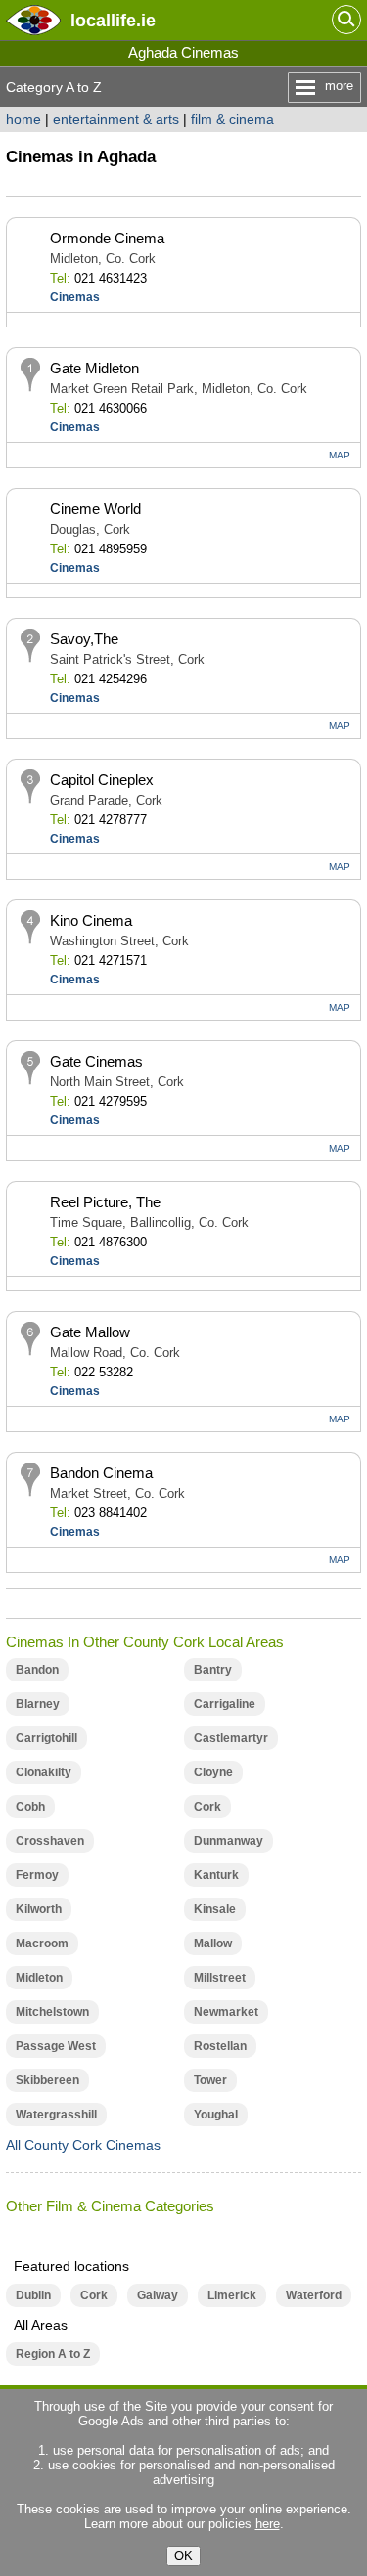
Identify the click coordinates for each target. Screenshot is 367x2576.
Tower (210, 2080)
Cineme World (95, 509)
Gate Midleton (94, 368)
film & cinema (232, 119)
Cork (207, 1807)
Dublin (33, 2295)
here (268, 2524)
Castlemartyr (231, 1738)
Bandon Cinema (101, 1473)
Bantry (213, 1670)
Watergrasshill (56, 2115)
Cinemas (75, 297)
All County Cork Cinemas (83, 2145)
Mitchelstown (52, 2012)
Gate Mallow (90, 1332)
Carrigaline (225, 1704)
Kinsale (215, 1909)
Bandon (37, 1670)
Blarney (38, 1704)
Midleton (39, 1978)
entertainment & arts (116, 119)
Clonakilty (44, 1772)
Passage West (56, 2046)
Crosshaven (50, 1841)
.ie (113, 20)
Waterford (314, 2295)
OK (183, 2556)
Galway (158, 2295)
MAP (340, 455)
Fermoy (37, 1875)
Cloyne (213, 1772)
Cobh (30, 1807)
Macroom (42, 1943)
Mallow (213, 1943)
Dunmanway (229, 1841)
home (23, 119)
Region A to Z (53, 2354)
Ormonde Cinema (107, 238)
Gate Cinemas (96, 1061)
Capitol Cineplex (102, 780)
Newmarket (226, 2012)
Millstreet (220, 1978)
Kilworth (39, 1909)
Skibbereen (47, 2080)
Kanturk (216, 1875)
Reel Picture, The (105, 1202)
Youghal (216, 2115)
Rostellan (220, 2046)
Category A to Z (54, 87)
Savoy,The (84, 639)
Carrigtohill (46, 1738)
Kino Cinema (91, 920)
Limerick (232, 2295)
